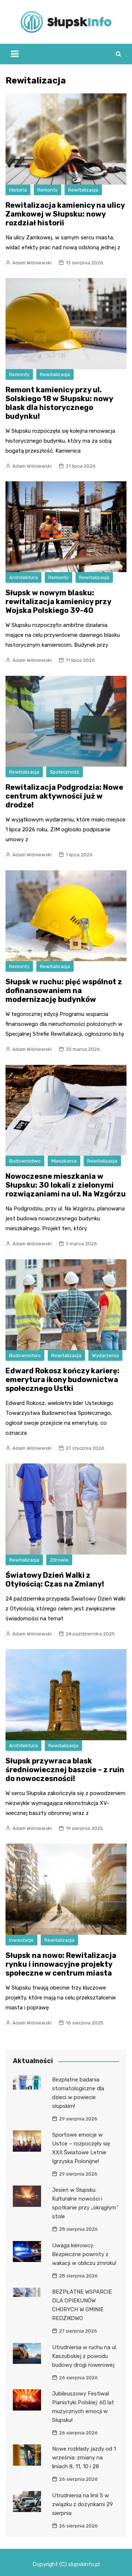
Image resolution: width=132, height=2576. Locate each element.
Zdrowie (59, 1560)
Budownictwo (25, 1161)
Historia (18, 190)
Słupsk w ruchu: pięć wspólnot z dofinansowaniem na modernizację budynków (64, 991)
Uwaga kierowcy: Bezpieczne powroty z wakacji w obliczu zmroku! (84, 2254)
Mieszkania (64, 1161)
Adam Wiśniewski (32, 263)
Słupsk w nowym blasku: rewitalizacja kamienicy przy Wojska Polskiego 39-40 (58, 602)
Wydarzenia (105, 1355)
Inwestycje (21, 1940)
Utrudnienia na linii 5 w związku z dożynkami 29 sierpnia (82, 2504)
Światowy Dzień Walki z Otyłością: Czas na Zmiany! (55, 1580)
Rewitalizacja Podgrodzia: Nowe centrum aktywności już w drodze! (64, 796)
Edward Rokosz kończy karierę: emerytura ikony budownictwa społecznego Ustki (63, 1380)
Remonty (47, 190)
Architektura (23, 577)
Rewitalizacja (83, 190)
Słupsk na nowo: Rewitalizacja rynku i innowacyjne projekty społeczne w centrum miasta (61, 1964)
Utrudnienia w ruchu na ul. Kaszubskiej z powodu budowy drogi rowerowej (85, 2356)
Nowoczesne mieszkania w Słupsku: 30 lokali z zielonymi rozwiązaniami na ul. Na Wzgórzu (66, 1185)
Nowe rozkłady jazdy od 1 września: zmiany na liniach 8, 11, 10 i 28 (84, 2458)
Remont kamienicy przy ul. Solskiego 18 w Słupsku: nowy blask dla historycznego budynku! (59, 403)
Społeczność (65, 772)
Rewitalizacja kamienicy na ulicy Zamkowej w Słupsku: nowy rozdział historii (65, 214)
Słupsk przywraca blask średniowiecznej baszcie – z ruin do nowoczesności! (65, 1770)
